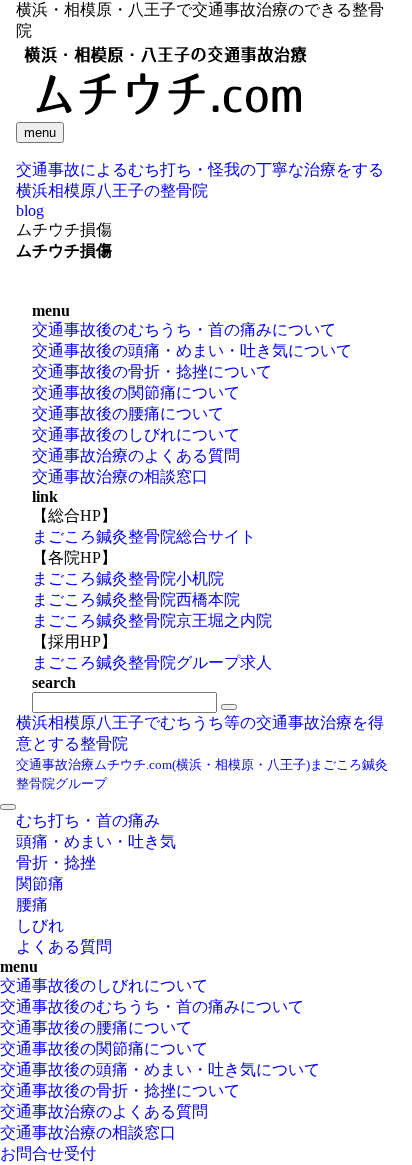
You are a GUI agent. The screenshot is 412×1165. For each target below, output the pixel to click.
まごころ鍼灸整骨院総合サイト (144, 536)
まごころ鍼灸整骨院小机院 (128, 578)
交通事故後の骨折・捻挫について (152, 371)
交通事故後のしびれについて (136, 434)
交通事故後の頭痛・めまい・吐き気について (192, 350)
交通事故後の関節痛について (136, 392)
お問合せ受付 (48, 1153)
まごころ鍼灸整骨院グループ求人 (152, 662)
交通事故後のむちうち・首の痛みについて (184, 329)
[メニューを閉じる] (8, 807)
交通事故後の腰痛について (128, 413)
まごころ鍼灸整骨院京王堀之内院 (152, 620)
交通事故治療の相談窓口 (120, 476)
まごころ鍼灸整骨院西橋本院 (136, 599)
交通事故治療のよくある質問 (136, 455)
